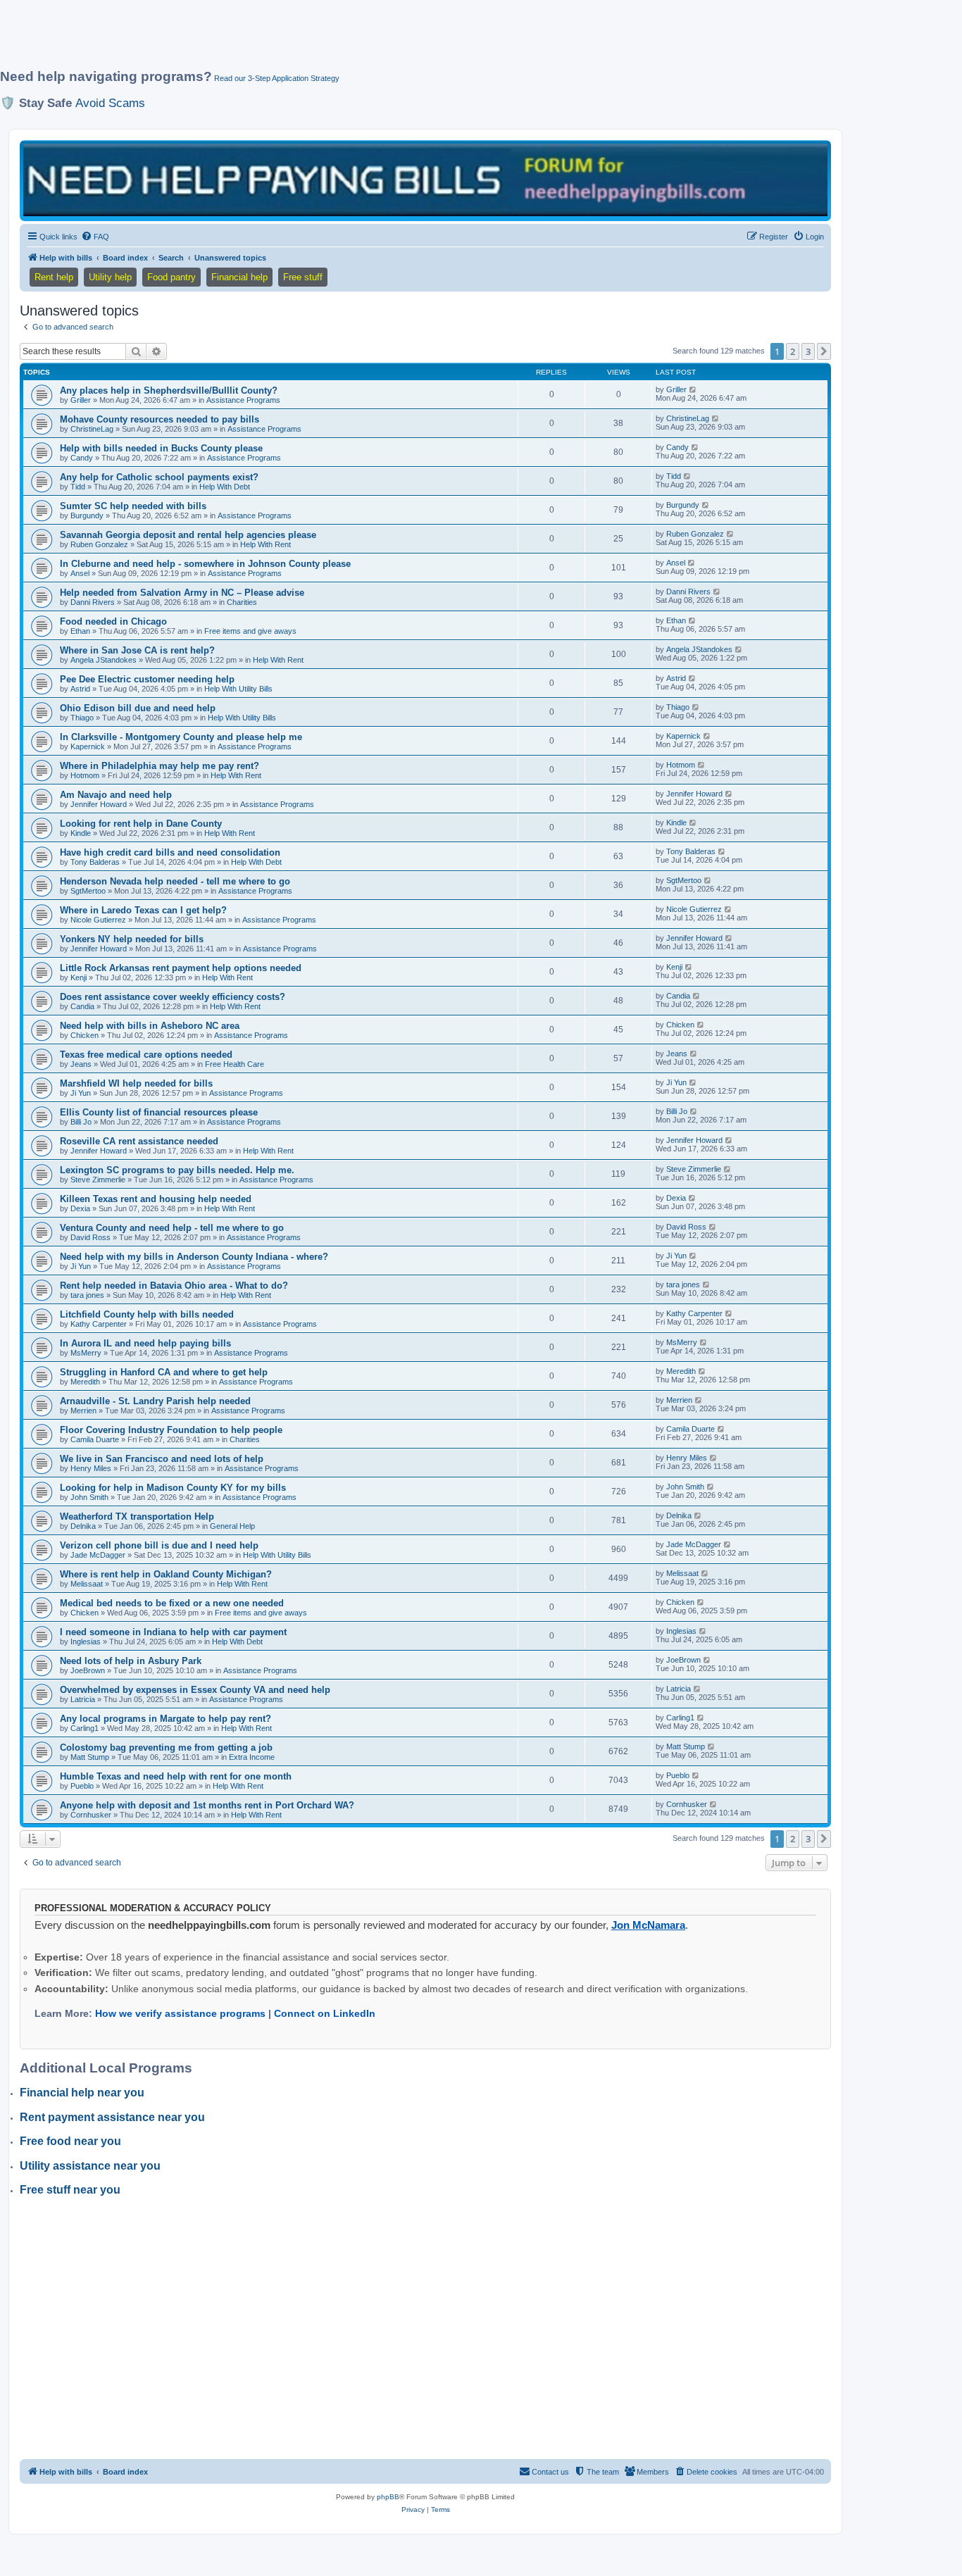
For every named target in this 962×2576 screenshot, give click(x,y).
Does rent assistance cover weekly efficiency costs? (173, 997)
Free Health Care (235, 1064)
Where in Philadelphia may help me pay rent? (160, 766)
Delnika (83, 1526)
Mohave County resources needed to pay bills (160, 419)
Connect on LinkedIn (325, 2013)
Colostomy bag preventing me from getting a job (166, 1747)
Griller (81, 400)
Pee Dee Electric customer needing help (147, 679)
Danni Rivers (93, 602)
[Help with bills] (425, 180)
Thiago (82, 718)
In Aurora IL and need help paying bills (145, 1343)
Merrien (83, 1411)
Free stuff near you (70, 2190)
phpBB (388, 2497)
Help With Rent (266, 544)
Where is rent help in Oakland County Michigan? (166, 1574)
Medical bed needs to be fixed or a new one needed (172, 1603)
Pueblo (82, 1786)
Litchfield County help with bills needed (147, 1314)
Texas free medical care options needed (146, 1055)
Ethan (80, 631)
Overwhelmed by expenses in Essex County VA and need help (195, 1690)
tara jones (87, 1295)
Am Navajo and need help (116, 795)
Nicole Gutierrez (98, 920)
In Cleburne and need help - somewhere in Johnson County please (205, 564)
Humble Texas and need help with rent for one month (176, 1776)
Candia (82, 1006)
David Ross (90, 1237)
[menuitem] (95, 237)
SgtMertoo (88, 891)
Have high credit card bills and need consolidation (170, 852)
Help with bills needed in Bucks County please (161, 448)
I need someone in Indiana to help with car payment (173, 1632)
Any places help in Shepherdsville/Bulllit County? (169, 390)
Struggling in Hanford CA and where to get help (164, 1372)
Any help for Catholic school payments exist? (159, 477)
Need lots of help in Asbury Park (131, 1661)
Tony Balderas (95, 862)
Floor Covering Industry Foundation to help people (171, 1430)
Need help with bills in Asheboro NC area (150, 1026)
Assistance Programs (243, 400)
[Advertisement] (342, 40)
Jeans (81, 1064)
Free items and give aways (250, 631)
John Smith (89, 1497)
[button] (824, 351)
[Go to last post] (693, 389)
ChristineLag (92, 429)
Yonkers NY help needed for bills (132, 939)
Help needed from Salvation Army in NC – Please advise (182, 593)
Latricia (83, 1699)
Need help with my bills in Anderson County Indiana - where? (194, 1257)
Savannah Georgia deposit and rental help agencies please (188, 535)
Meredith (85, 1382)
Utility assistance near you (90, 2166)
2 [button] (793, 351)
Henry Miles (91, 1468)
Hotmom (85, 775)
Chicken (85, 1035)
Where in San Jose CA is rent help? (137, 650)
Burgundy (87, 515)
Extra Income (252, 1757)
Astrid (80, 689)
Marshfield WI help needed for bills (136, 1083)
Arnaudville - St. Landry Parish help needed (155, 1401)
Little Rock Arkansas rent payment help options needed (181, 968)
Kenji (79, 977)
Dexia (80, 1208)
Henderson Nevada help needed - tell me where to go (175, 881)
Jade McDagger (98, 1555)
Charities (242, 602)
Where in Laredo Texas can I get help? (143, 910)
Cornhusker (91, 1815)
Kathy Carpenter (99, 1324)
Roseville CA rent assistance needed (139, 1141)
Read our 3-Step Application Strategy (277, 78)
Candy (82, 458)
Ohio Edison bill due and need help (138, 708)
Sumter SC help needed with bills (133, 506)
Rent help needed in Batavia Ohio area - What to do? (174, 1286)
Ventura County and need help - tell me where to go (172, 1228)
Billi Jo (81, 1122)
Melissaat (87, 1584)
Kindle (81, 833)
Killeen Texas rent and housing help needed (156, 1199)
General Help (232, 1526)
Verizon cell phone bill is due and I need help (159, 1545)
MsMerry (86, 1353)
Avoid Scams (110, 103)
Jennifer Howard (99, 804)
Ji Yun (81, 1093)
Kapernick (88, 746)
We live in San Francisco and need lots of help (162, 1459)
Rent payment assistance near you (112, 2117)
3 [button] (808, 351)
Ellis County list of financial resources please (159, 1112)
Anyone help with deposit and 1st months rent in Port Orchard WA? (207, 1805)
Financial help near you (82, 2093)
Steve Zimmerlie (98, 1180)
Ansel (80, 573)
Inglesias (86, 1642)
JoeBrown (88, 1670)
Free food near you (70, 2141)
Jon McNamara (648, 1925)
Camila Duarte (95, 1439)
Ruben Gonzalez (99, 544)
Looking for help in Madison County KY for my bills (173, 1488)
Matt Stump (90, 1757)
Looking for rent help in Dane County (141, 824)
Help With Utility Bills (238, 689)
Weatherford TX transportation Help (137, 1517)
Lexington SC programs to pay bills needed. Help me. (177, 1170)
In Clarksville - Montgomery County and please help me (181, 737)
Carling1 (85, 1728)
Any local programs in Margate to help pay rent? (165, 1719)
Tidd (78, 487)
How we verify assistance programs (180, 2013)
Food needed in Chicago (113, 621)
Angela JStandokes (104, 660)
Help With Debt (225, 487)
